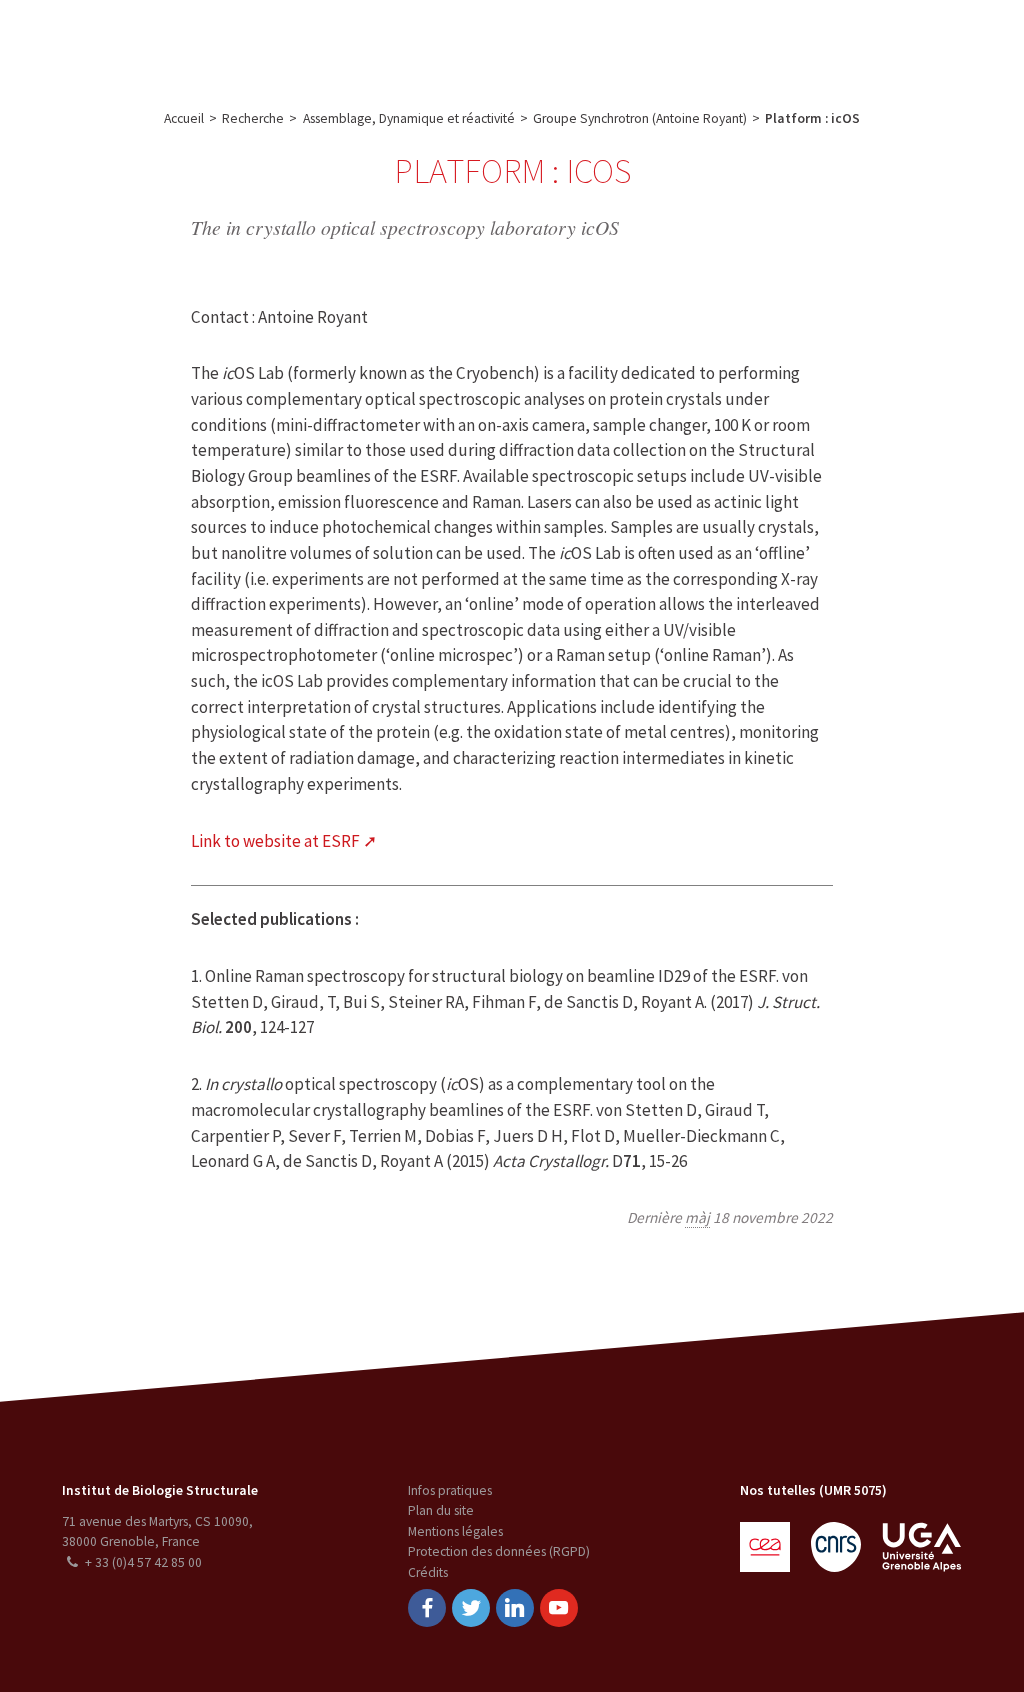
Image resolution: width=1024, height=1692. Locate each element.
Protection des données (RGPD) (499, 1551)
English (911, 43)
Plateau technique (368, 43)
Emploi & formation (643, 43)
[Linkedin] (515, 1608)
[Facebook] (427, 1608)
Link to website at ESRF (275, 841)
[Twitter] (471, 1608)
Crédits (428, 1572)
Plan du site (441, 1510)
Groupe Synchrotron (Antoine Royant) (640, 118)
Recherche (254, 43)
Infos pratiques (450, 1490)
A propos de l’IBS (144, 43)
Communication (502, 43)
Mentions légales (455, 1531)
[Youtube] (559, 1608)
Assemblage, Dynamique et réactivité (409, 118)
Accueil (184, 118)
